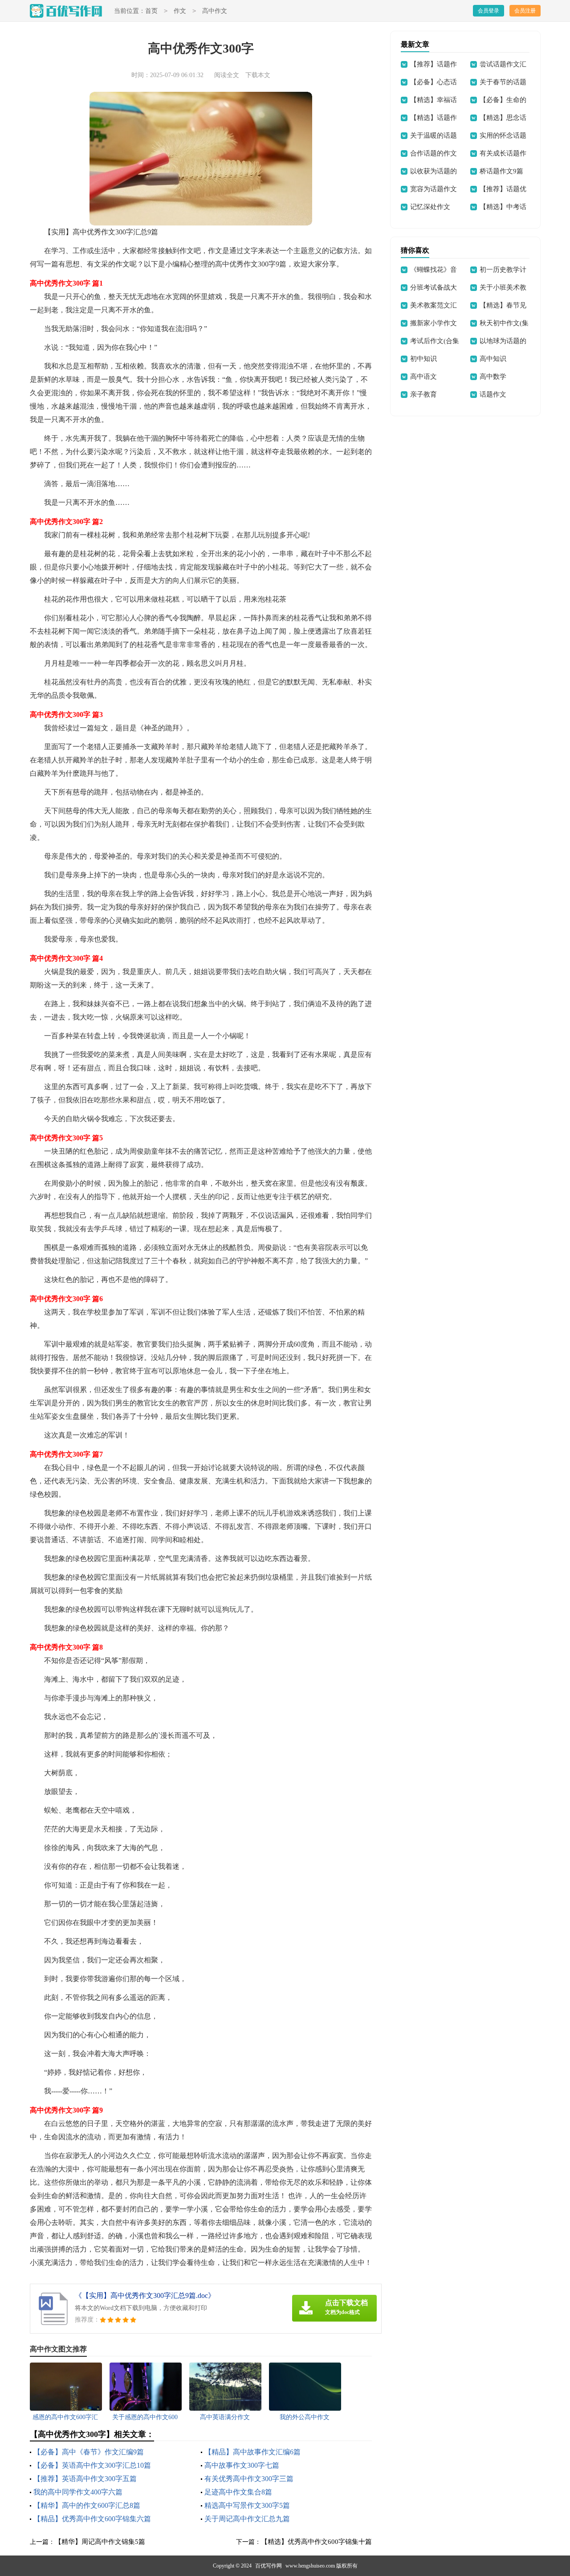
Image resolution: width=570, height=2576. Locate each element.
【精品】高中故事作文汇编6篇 (252, 2452)
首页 (151, 11)
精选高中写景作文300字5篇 (247, 2505)
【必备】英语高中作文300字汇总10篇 (92, 2465)
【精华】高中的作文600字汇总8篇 (87, 2505)
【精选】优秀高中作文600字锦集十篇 (316, 2542)
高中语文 (423, 377)
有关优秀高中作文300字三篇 (249, 2479)
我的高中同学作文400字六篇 (78, 2492)
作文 (180, 11)
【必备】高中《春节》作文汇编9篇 (89, 2452)
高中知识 (493, 359)
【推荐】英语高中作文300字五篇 (85, 2479)
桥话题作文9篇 (501, 171)
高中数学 (493, 377)
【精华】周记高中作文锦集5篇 (100, 2542)
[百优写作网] (66, 11)
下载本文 (258, 75)
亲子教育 (423, 394)
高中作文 (215, 11)
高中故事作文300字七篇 (242, 2465)
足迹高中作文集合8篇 (238, 2492)
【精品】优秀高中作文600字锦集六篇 (92, 2519)
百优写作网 (269, 2566)
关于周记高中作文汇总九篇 (247, 2519)
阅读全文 (227, 75)
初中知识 (423, 359)
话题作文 (493, 394)
